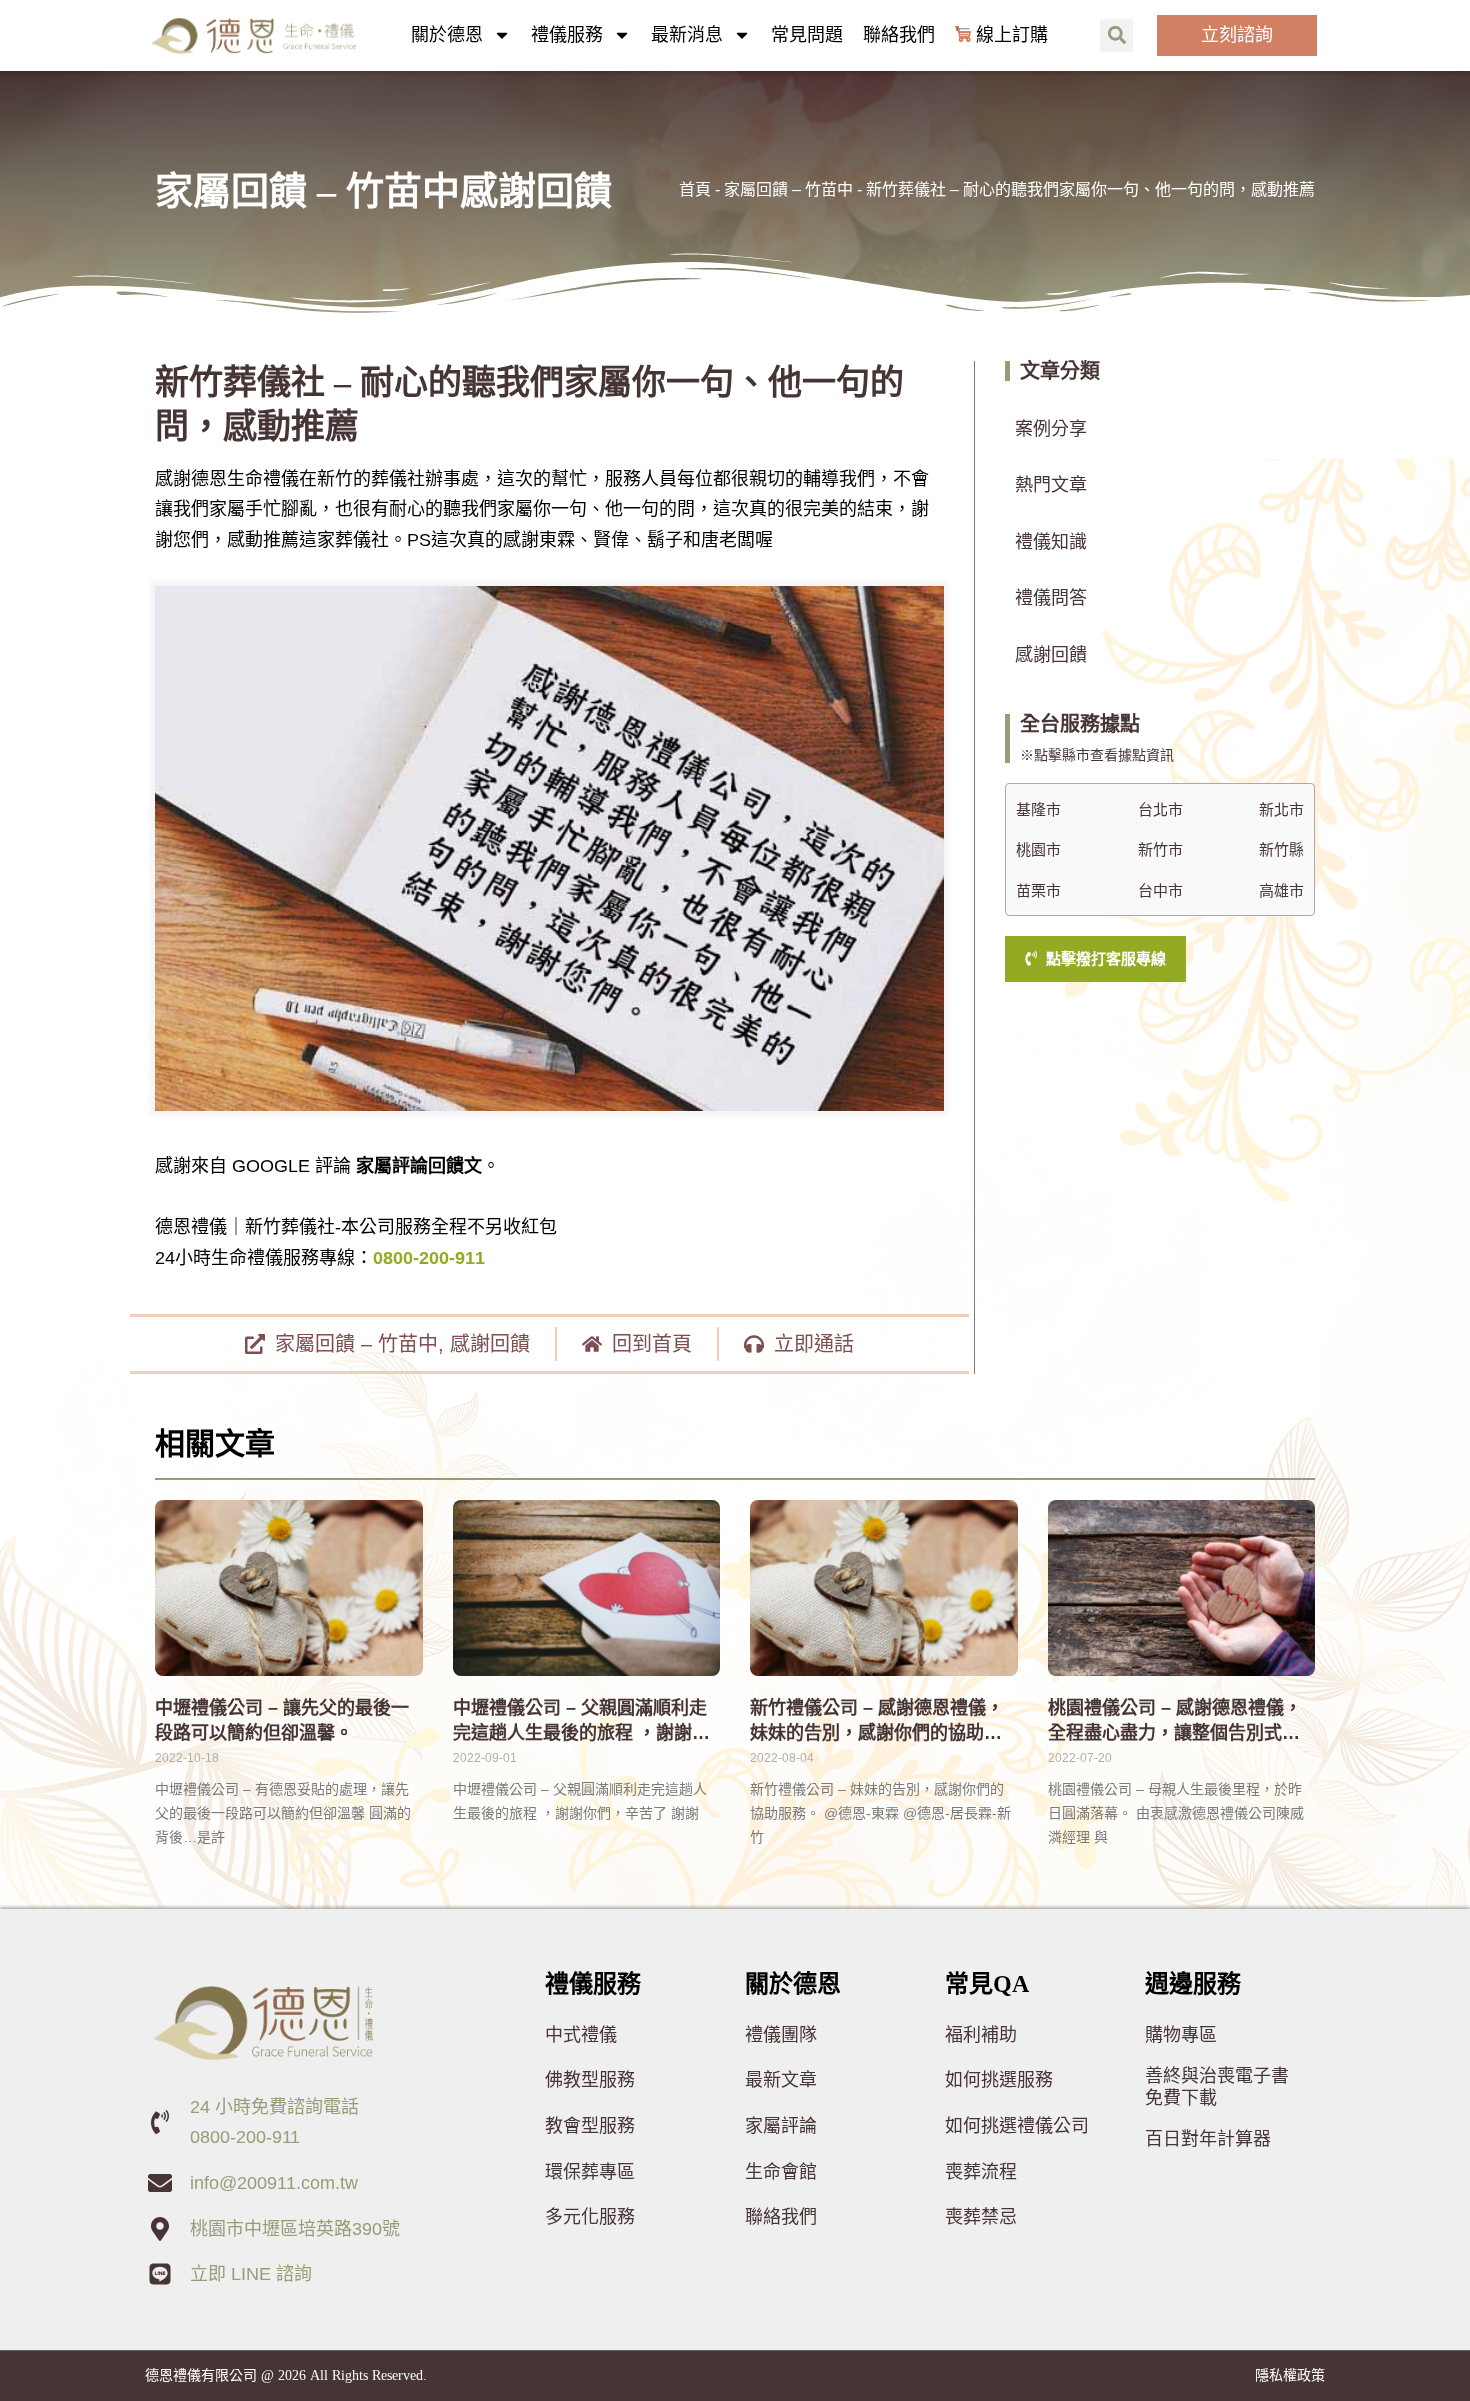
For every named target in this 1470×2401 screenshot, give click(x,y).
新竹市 (1160, 850)
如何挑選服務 (999, 2080)
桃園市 (1038, 850)
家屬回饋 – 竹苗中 (788, 189)
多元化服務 (590, 2217)
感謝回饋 (490, 1344)
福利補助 (981, 2035)
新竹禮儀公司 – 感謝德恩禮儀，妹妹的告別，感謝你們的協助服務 (877, 1733)
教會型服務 (590, 2126)
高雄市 (1281, 891)
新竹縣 (1281, 850)
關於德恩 (447, 35)
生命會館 (781, 2172)
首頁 (695, 189)
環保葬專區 (590, 2172)
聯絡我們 (899, 35)
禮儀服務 (567, 35)
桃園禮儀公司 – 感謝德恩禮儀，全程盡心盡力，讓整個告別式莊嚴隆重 (1175, 1733)
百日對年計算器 (1208, 2139)
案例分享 (1051, 429)
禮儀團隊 (781, 2035)
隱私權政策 (1290, 2375)
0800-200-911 (429, 1258)
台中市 (1160, 891)
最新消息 (687, 35)
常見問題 (807, 35)
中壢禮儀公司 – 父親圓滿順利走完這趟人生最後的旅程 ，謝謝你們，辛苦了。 (581, 1733)
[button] (1116, 35)
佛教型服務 (590, 2080)
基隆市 (1038, 810)
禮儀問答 (1051, 598)
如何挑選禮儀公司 (1017, 2126)
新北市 (1281, 810)
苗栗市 (1038, 891)
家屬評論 (781, 2126)
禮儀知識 (1051, 542)
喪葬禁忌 (981, 2217)
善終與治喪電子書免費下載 (1217, 2087)
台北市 (1160, 810)
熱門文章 (1051, 485)
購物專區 (1181, 2035)
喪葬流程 (981, 2172)
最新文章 (781, 2080)
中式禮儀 (581, 2035)
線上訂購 (1012, 35)
